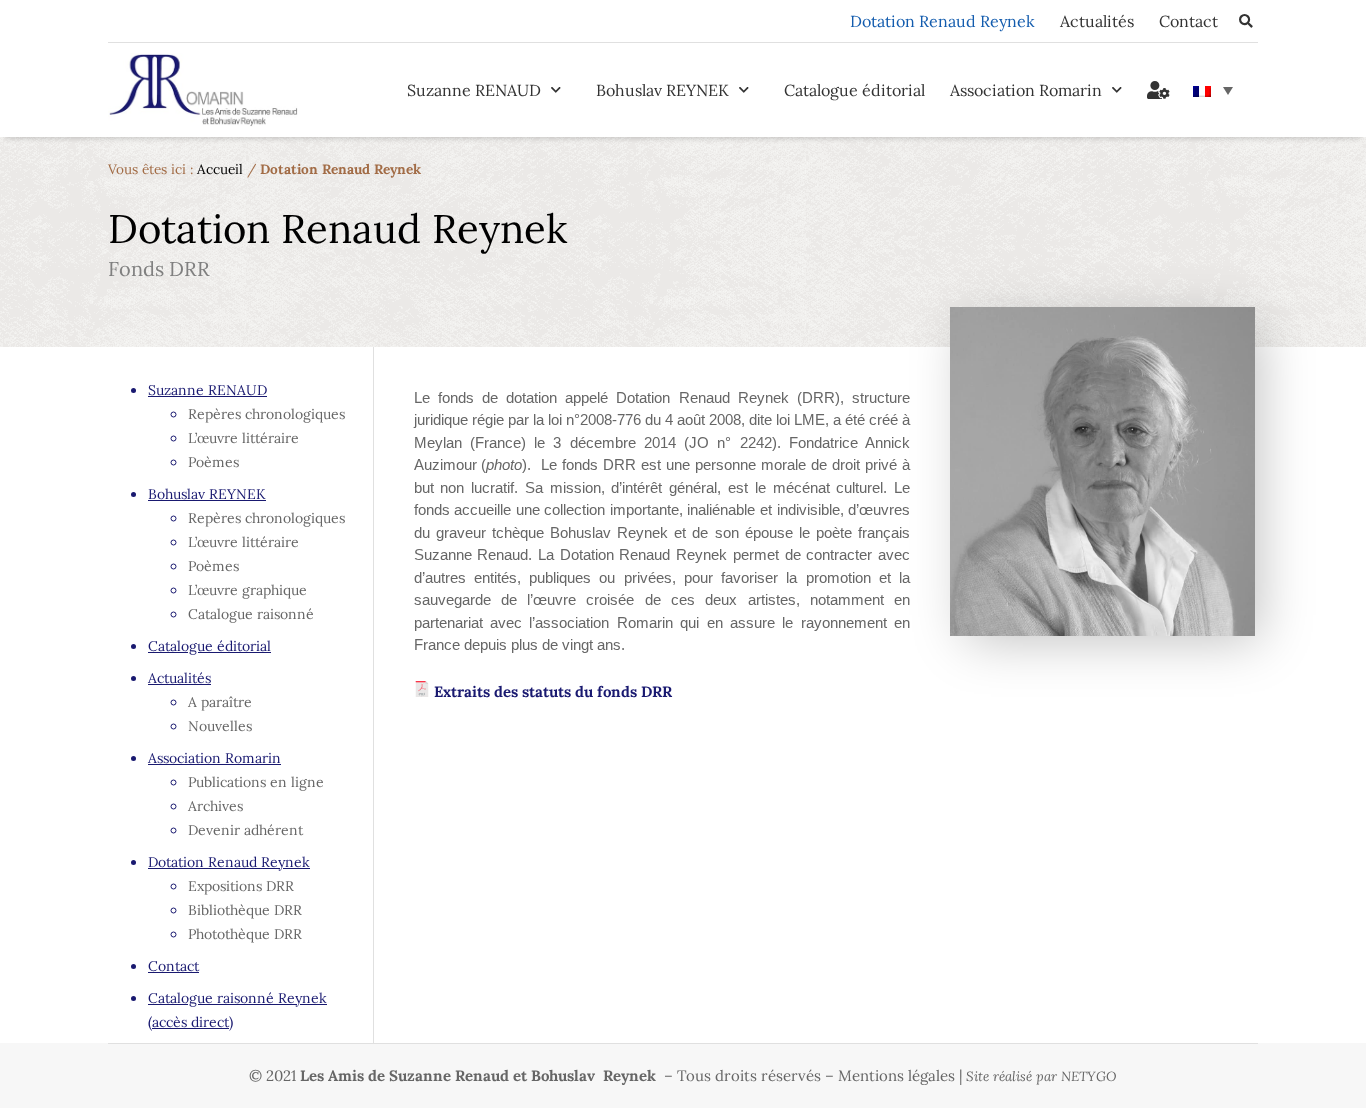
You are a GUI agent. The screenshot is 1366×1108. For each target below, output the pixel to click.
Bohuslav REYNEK (662, 90)
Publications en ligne (256, 782)
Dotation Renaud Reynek (942, 21)
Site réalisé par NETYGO (1041, 1076)
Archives (215, 806)
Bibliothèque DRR (245, 910)
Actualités (1097, 21)
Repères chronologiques (266, 414)
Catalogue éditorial (854, 90)
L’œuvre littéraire (243, 438)
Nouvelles (220, 726)
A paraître (220, 702)
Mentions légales (896, 1075)
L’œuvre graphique (247, 590)
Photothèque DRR (245, 934)
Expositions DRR (241, 886)
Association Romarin (1026, 90)
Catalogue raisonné (251, 614)
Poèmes (213, 462)
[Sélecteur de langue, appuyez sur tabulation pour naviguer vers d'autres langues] (1213, 90)
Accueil (220, 169)
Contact (1188, 21)
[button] (1245, 21)
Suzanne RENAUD (474, 90)
